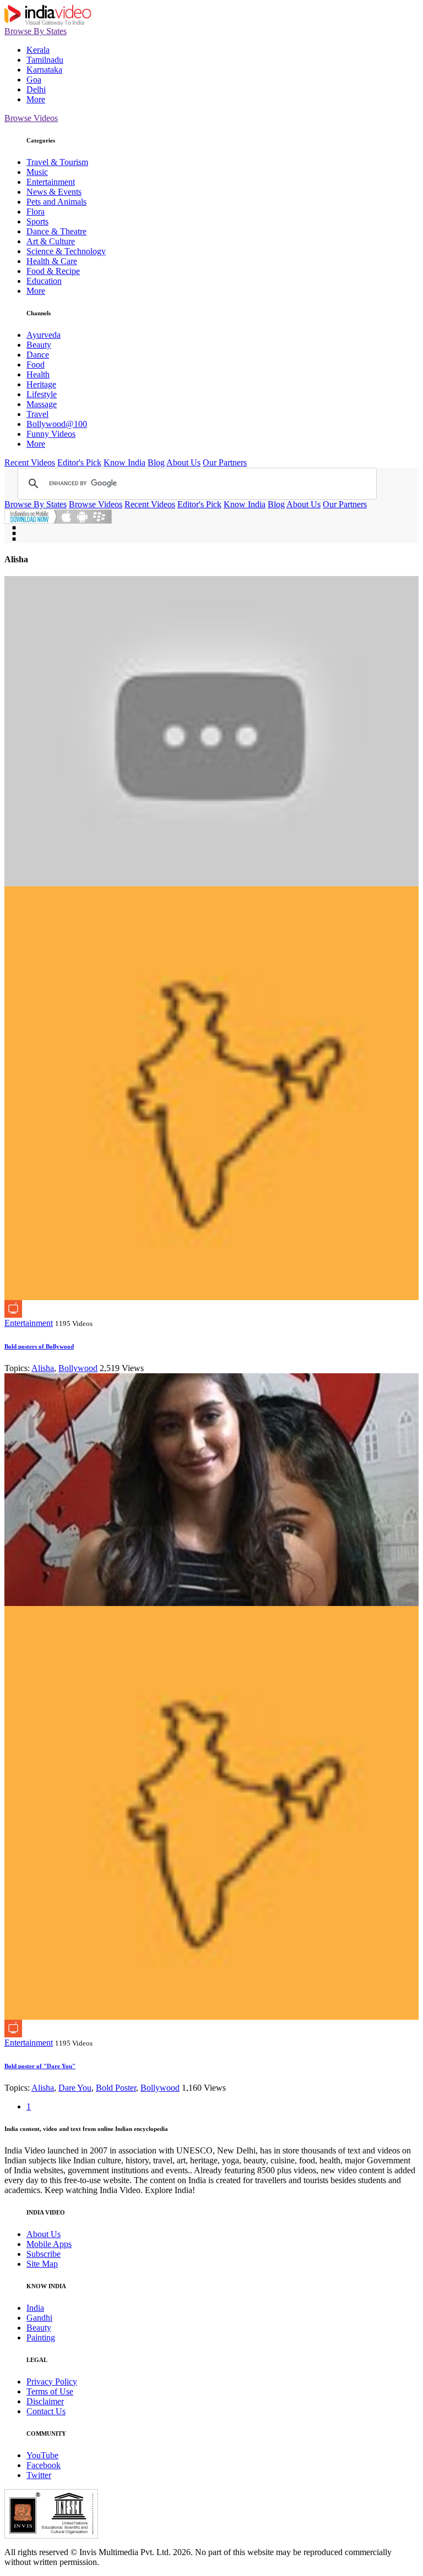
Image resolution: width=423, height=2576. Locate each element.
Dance (38, 355)
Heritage (41, 384)
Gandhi (39, 2318)
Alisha (43, 1368)
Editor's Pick (79, 462)
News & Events (54, 192)
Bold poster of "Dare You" (40, 2066)
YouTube (42, 2455)
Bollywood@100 (57, 424)
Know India (124, 462)
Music (37, 172)
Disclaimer (45, 2401)
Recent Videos (30, 462)
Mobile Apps (49, 2244)
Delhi (36, 89)
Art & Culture (51, 241)
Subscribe (44, 2254)
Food (36, 365)
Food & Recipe (53, 271)
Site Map (42, 2264)
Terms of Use (50, 2391)
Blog (156, 462)
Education (44, 281)
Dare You (75, 2088)
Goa (34, 80)
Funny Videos (51, 434)
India (35, 2308)
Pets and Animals (56, 202)
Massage (42, 404)
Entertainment (51, 182)
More (36, 99)
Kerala (38, 50)
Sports (37, 221)
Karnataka (44, 70)
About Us (183, 462)
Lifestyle (42, 394)
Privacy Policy (52, 2382)
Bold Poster (116, 2088)
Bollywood (78, 1368)
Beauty (39, 345)
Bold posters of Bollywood (39, 1346)
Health (38, 374)
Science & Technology (66, 251)
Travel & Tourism (57, 162)
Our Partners (225, 462)
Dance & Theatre (56, 231)
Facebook (44, 2465)
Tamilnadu (45, 60)
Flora (36, 212)
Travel (37, 414)
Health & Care (52, 261)
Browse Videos (31, 118)
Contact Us (46, 2411)
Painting (41, 2337)
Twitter (39, 2475)
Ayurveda (44, 335)
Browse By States (36, 31)
